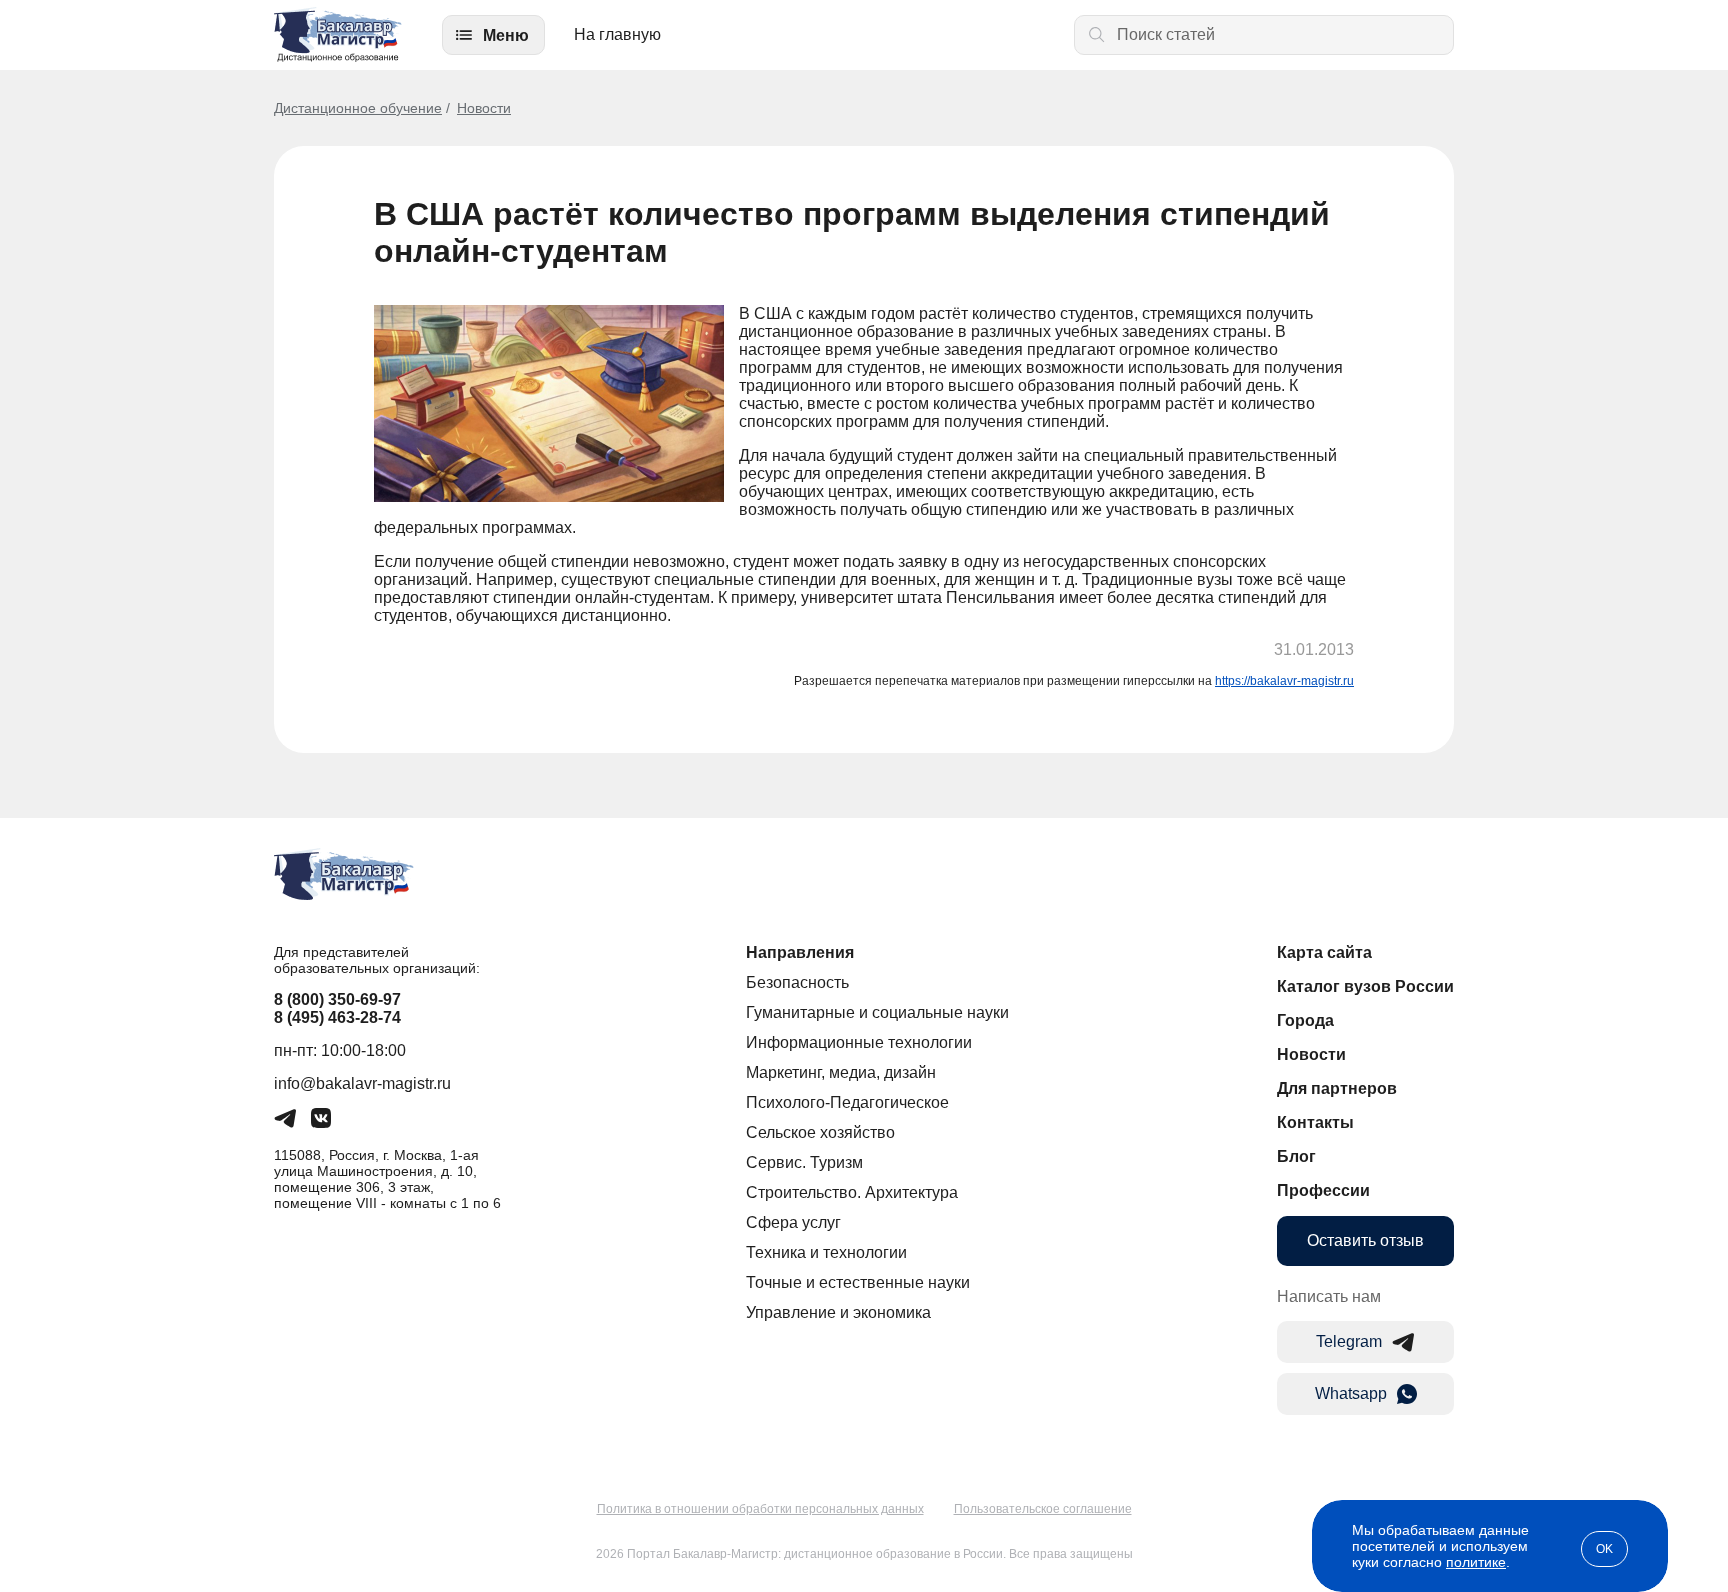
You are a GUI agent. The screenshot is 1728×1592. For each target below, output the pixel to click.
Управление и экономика (838, 1312)
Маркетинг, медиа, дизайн (841, 1072)
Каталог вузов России (1365, 986)
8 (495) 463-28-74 (337, 1017)
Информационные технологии (859, 1042)
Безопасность (797, 982)
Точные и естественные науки (858, 1282)
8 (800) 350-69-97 (337, 999)
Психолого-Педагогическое (847, 1102)
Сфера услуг (793, 1222)
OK (1604, 1549)
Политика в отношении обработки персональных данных (760, 1509)
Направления (800, 952)
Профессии (1323, 1190)
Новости (484, 108)
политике (1476, 1562)
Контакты (1315, 1122)
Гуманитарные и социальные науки (877, 1012)
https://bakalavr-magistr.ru (1284, 681)
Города (1305, 1020)
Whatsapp (1351, 1393)
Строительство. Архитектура (852, 1192)
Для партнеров (1337, 1088)
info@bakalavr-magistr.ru (362, 1083)
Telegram (1349, 1341)
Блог (1296, 1156)
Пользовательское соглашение (1043, 1509)
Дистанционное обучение (358, 108)
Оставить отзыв (1365, 1240)
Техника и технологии (826, 1252)
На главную (617, 34)
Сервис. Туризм (804, 1162)
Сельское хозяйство (820, 1132)
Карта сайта (1324, 952)
